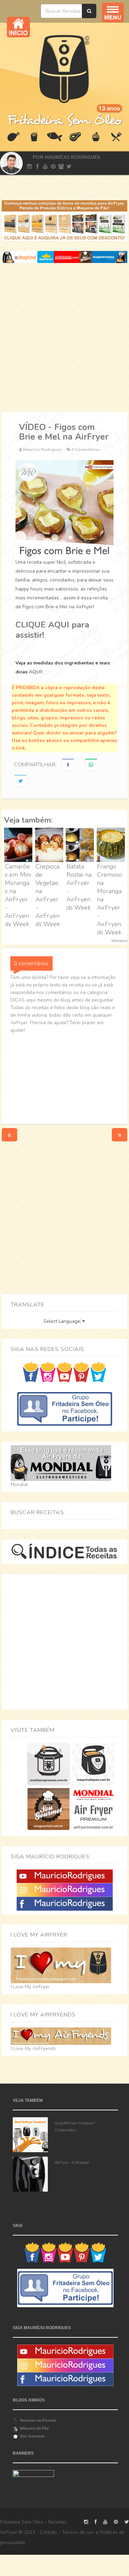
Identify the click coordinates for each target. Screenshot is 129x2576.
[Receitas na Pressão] (48, 1764)
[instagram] (29, 167)
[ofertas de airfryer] (64, 257)
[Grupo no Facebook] (65, 1408)
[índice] (64, 1551)
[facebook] (37, 167)
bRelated (119, 941)
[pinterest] (53, 167)
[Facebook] (65, 1903)
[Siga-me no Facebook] (31, 1372)
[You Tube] (65, 1876)
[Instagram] (65, 1890)
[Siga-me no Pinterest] (81, 1372)
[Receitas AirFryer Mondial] (93, 1808)
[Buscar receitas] (89, 11)
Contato (49, 2532)
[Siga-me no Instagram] (48, 1372)
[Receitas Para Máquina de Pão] (93, 1764)
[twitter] (69, 167)
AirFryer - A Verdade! (72, 2162)
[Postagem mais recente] (9, 1134)
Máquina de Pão (34, 2428)
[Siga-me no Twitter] (98, 1372)
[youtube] (45, 167)
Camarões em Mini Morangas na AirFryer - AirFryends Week (18, 895)
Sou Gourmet (32, 2436)
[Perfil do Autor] (10, 163)
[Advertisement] (64, 338)
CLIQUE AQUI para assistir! (52, 630)
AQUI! (36, 672)
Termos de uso (78, 2532)
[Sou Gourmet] (48, 1808)
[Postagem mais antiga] (120, 1134)
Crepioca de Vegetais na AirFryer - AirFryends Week (48, 895)
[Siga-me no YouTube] (64, 1372)
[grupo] (61, 167)
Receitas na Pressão (38, 2420)
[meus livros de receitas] (64, 220)
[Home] (65, 68)
